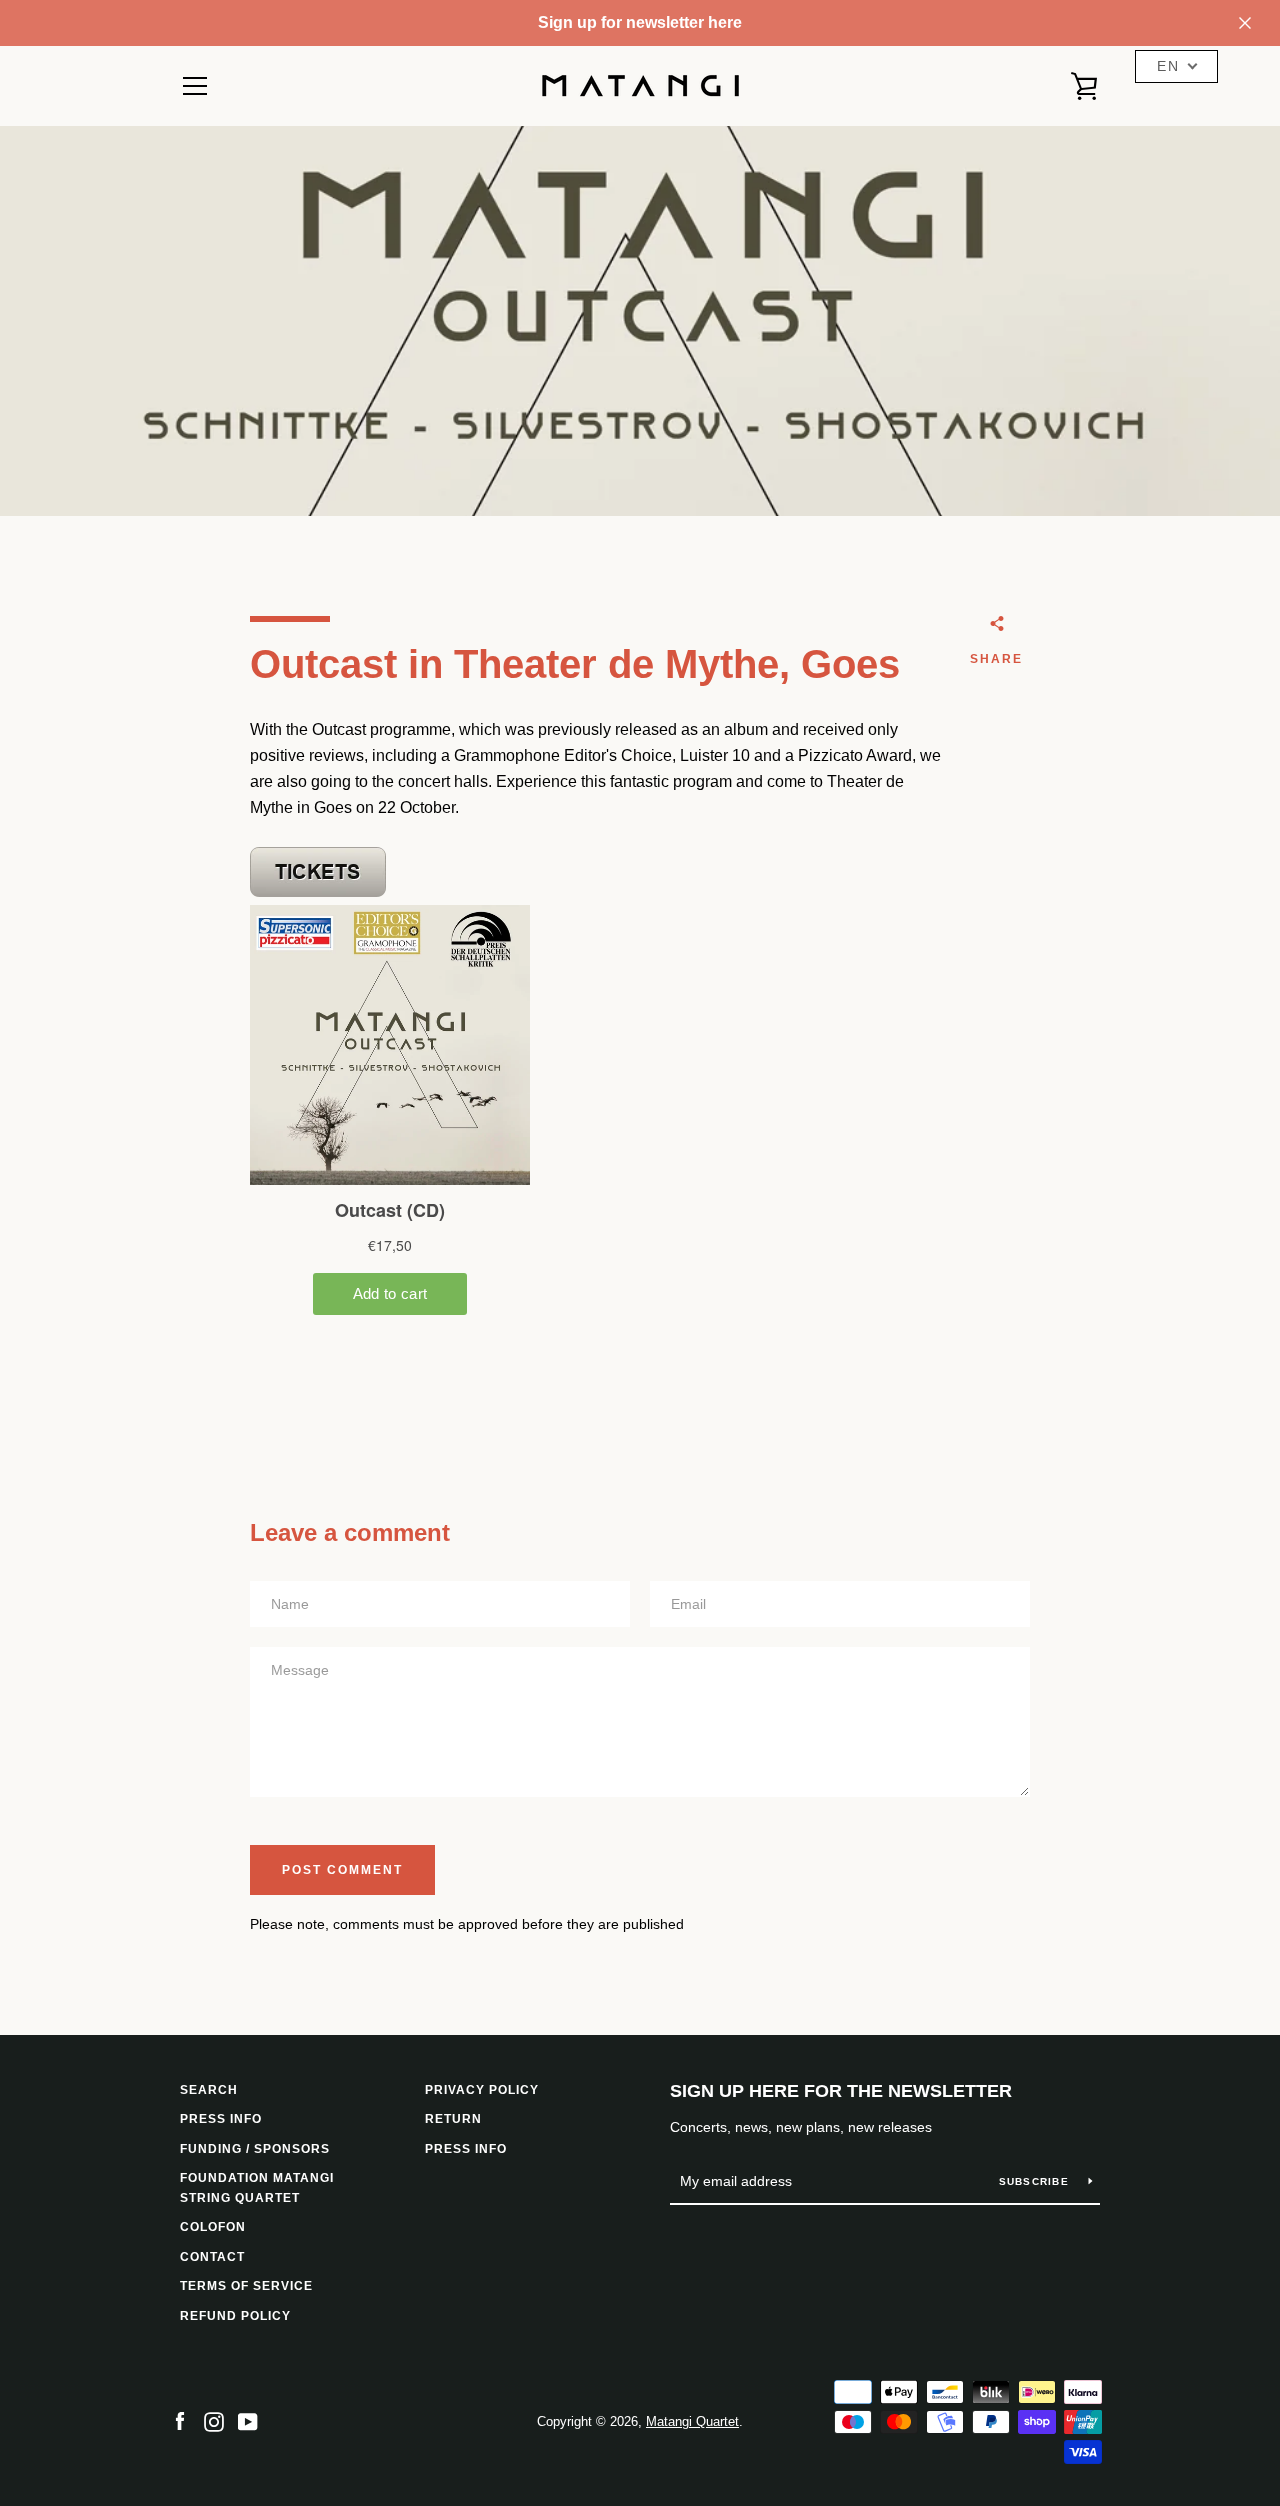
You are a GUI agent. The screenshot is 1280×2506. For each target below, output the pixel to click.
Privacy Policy (482, 2090)
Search (209, 2090)
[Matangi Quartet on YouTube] (248, 2420)
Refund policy (235, 2316)
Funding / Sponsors (255, 2149)
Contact (212, 2257)
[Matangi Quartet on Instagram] (214, 2420)
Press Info (466, 2149)
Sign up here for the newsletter (841, 2091)
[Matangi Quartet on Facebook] (180, 2420)
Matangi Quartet (692, 2421)
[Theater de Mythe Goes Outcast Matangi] (318, 891)
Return (453, 2119)
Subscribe (1036, 2181)
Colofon (213, 2227)
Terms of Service (246, 2286)
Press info (221, 2119)
